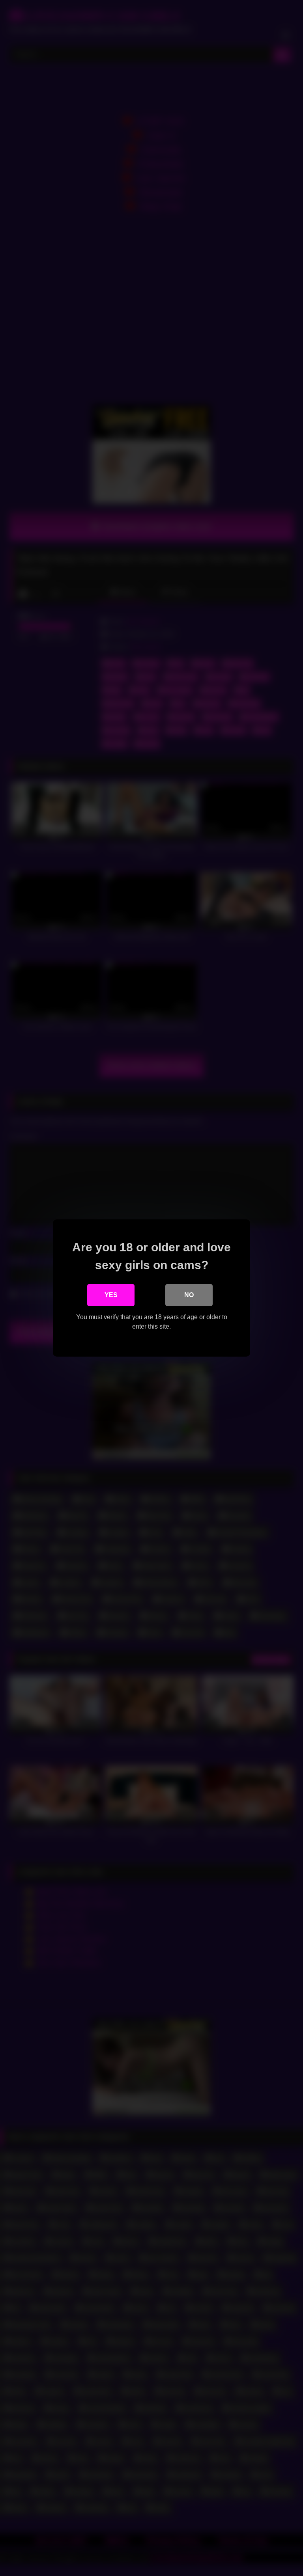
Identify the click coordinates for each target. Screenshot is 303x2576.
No (189, 1295)
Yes (111, 1295)
